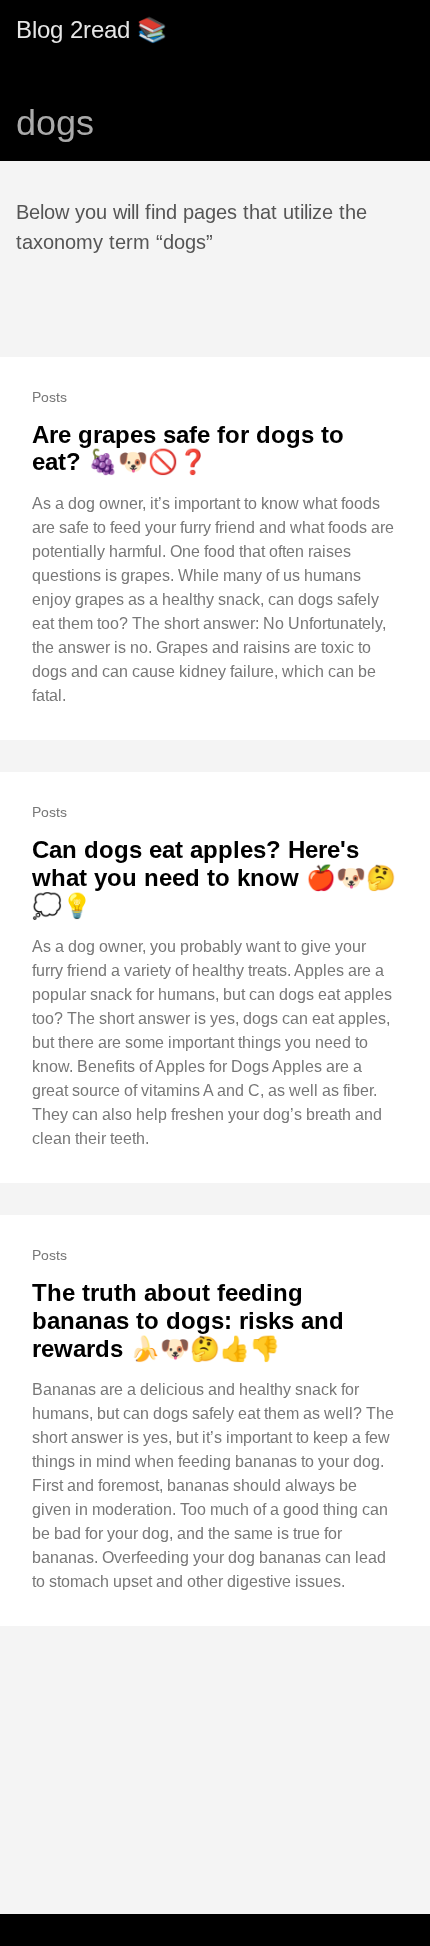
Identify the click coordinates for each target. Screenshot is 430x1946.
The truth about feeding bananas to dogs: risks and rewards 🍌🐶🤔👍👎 (188, 1320)
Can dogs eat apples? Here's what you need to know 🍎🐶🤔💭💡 (214, 877)
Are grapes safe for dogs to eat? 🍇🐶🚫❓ (188, 448)
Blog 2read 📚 (91, 29)
